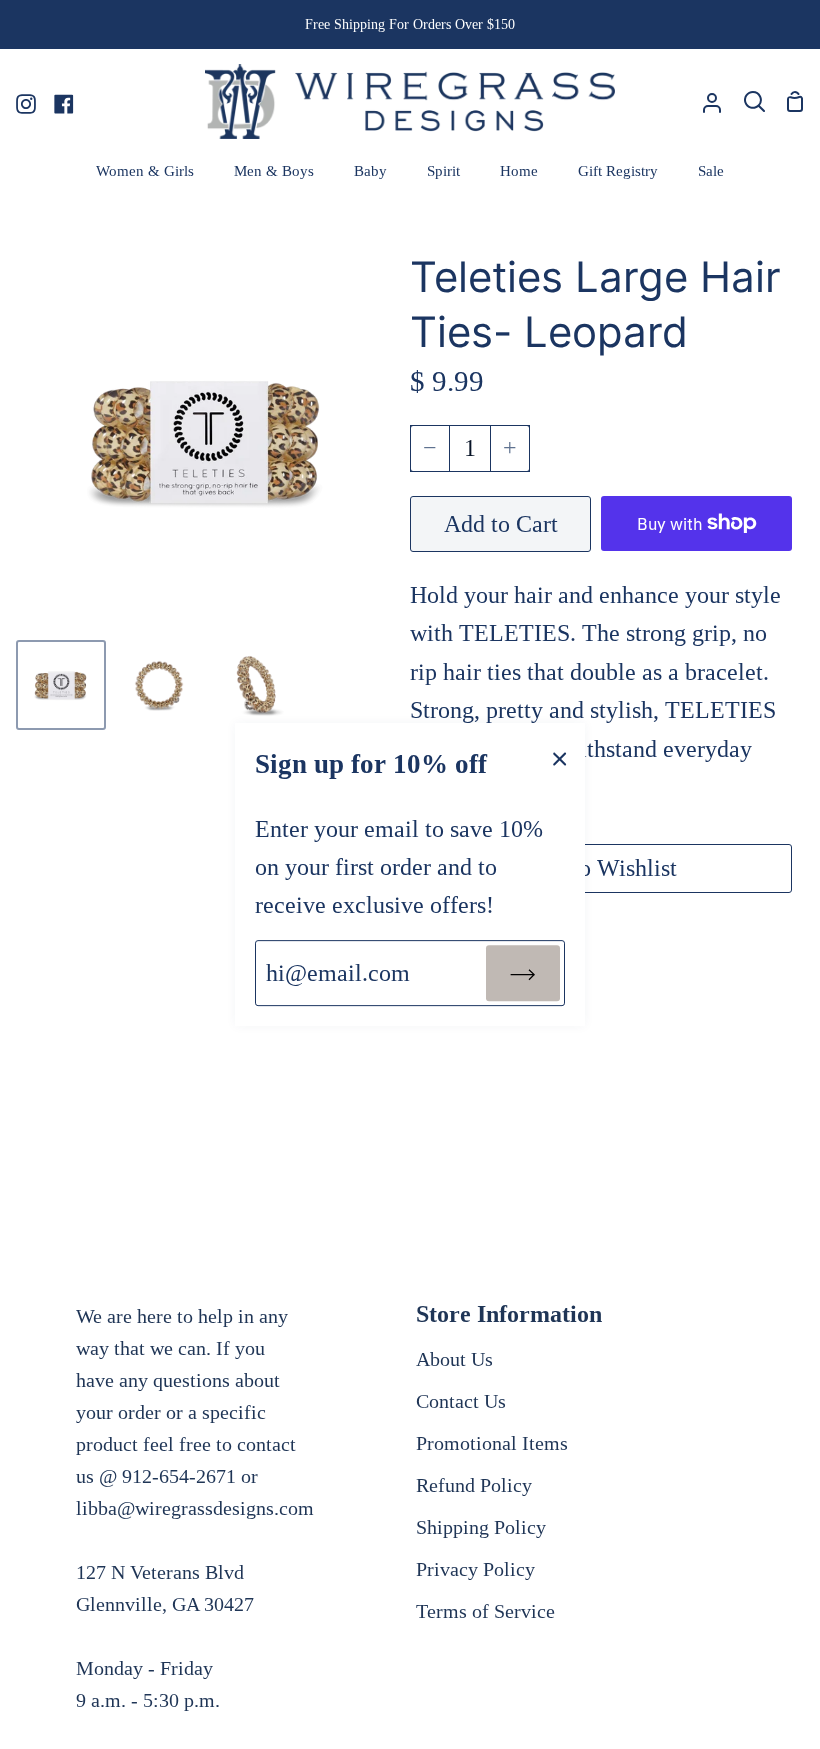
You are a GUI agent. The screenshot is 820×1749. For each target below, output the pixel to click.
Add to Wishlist (601, 868)
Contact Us (461, 1401)
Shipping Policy (481, 1527)
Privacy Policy (475, 1569)
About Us (454, 1359)
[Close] (560, 757)
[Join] (523, 973)
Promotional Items (492, 1443)
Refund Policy (474, 1485)
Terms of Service (485, 1611)
